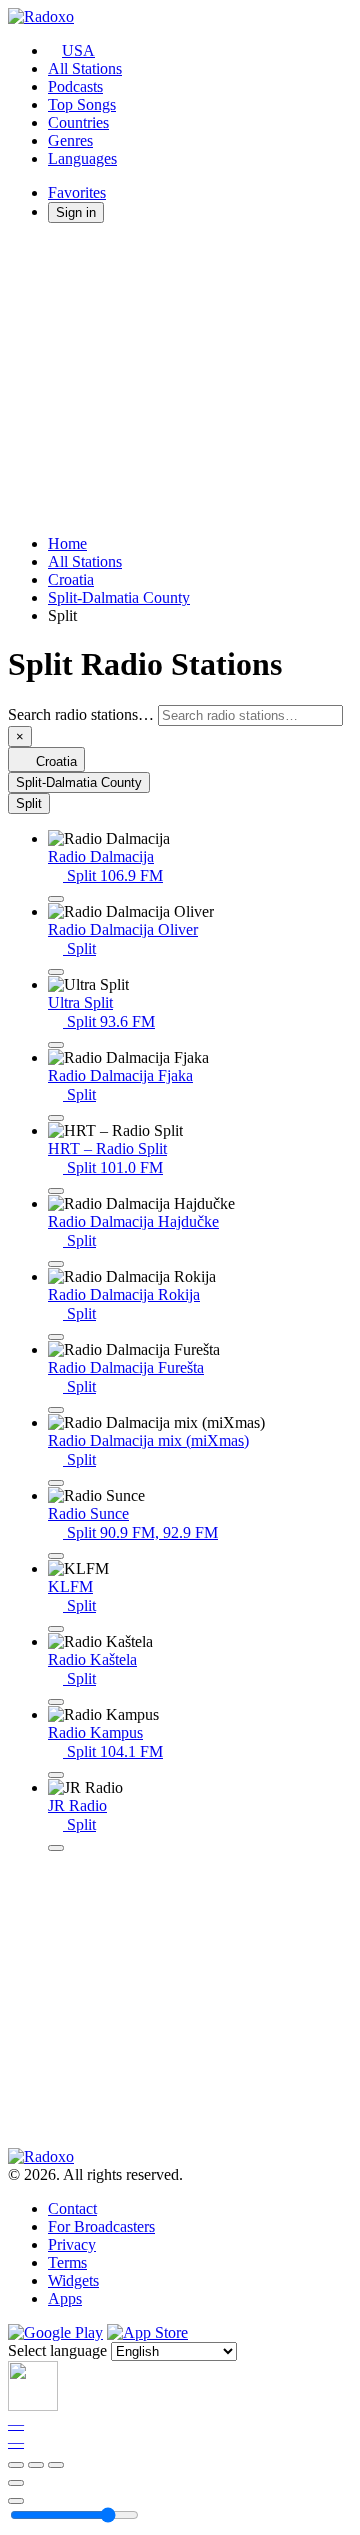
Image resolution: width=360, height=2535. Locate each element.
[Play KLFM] (56, 1629)
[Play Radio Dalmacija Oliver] (56, 972)
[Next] (56, 2465)
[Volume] (16, 2501)
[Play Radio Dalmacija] (56, 899)
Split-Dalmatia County (119, 597)
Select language (57, 2350)
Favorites (77, 192)
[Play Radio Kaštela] (56, 1702)
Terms (67, 2262)
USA (78, 50)
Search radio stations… (81, 714)
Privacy (72, 2244)
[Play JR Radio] (56, 1848)
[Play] (36, 2465)
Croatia (71, 579)
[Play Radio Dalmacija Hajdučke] (56, 1264)
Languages (82, 158)
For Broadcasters (101, 2226)
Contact (72, 2208)
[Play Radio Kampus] (56, 1775)
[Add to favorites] (16, 2483)
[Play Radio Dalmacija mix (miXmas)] (56, 1483)
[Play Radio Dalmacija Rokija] (56, 1337)
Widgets (73, 2280)
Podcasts (75, 86)
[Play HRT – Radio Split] (56, 1191)
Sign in (76, 212)
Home (67, 543)
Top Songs (82, 104)
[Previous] (16, 2465)
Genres (70, 140)
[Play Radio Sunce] (56, 1556)
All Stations (85, 68)
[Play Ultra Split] (56, 1045)
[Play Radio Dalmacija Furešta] (56, 1410)
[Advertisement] (180, 379)
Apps (65, 2298)
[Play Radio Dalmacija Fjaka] (56, 1118)
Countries (78, 122)
